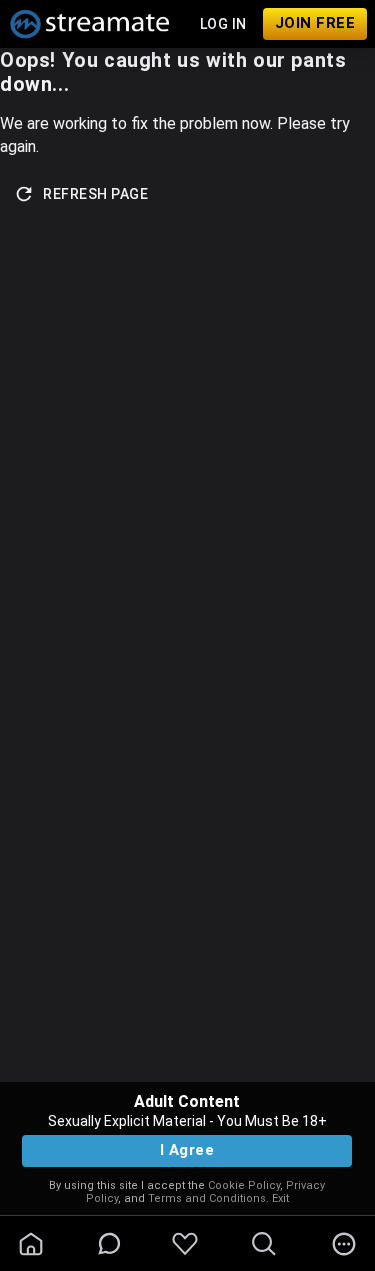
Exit (280, 1198)
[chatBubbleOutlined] (109, 1243)
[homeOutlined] (31, 1244)
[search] (264, 1244)
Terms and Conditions (207, 1198)
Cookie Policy (244, 1185)
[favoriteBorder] (185, 1244)
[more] (344, 1244)
